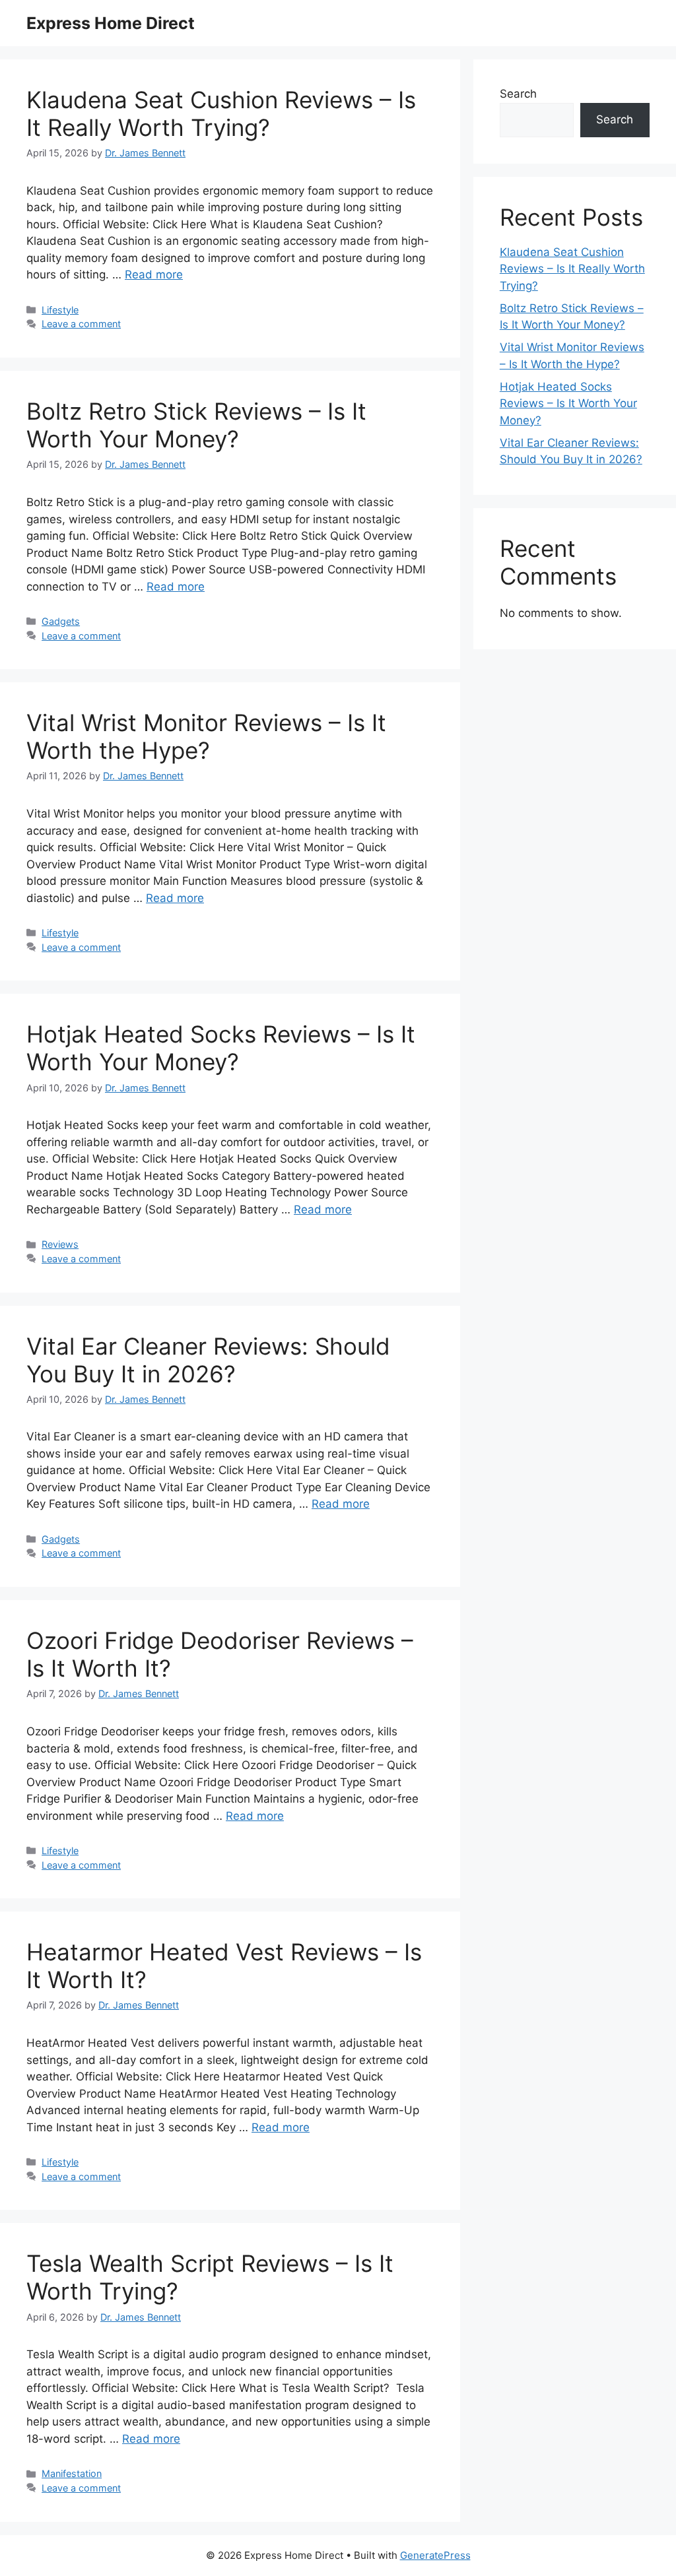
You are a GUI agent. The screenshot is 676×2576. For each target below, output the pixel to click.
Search (518, 94)
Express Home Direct (111, 23)
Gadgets (61, 621)
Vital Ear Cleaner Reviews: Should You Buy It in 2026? (208, 1360)
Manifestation (72, 2473)
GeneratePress (435, 2555)
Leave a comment (81, 324)
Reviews (60, 1244)
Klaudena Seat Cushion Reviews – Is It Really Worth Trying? (221, 113)
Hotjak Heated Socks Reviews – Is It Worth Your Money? (221, 1048)
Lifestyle (60, 310)
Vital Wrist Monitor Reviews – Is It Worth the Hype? (206, 736)
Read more (154, 274)
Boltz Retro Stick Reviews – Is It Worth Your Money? (196, 425)
